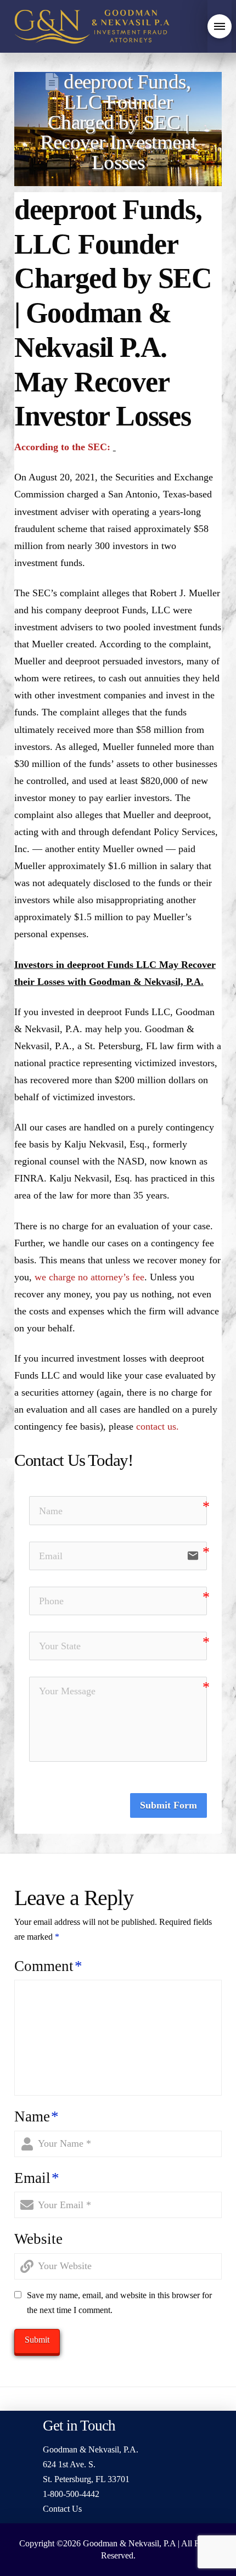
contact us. (158, 1426)
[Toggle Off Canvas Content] (220, 26)
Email (37, 2178)
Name (36, 2116)
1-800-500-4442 (71, 2494)
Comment (48, 1966)
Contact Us (62, 2509)
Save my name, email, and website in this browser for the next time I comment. (119, 2303)
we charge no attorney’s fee (89, 1277)
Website (38, 2239)
